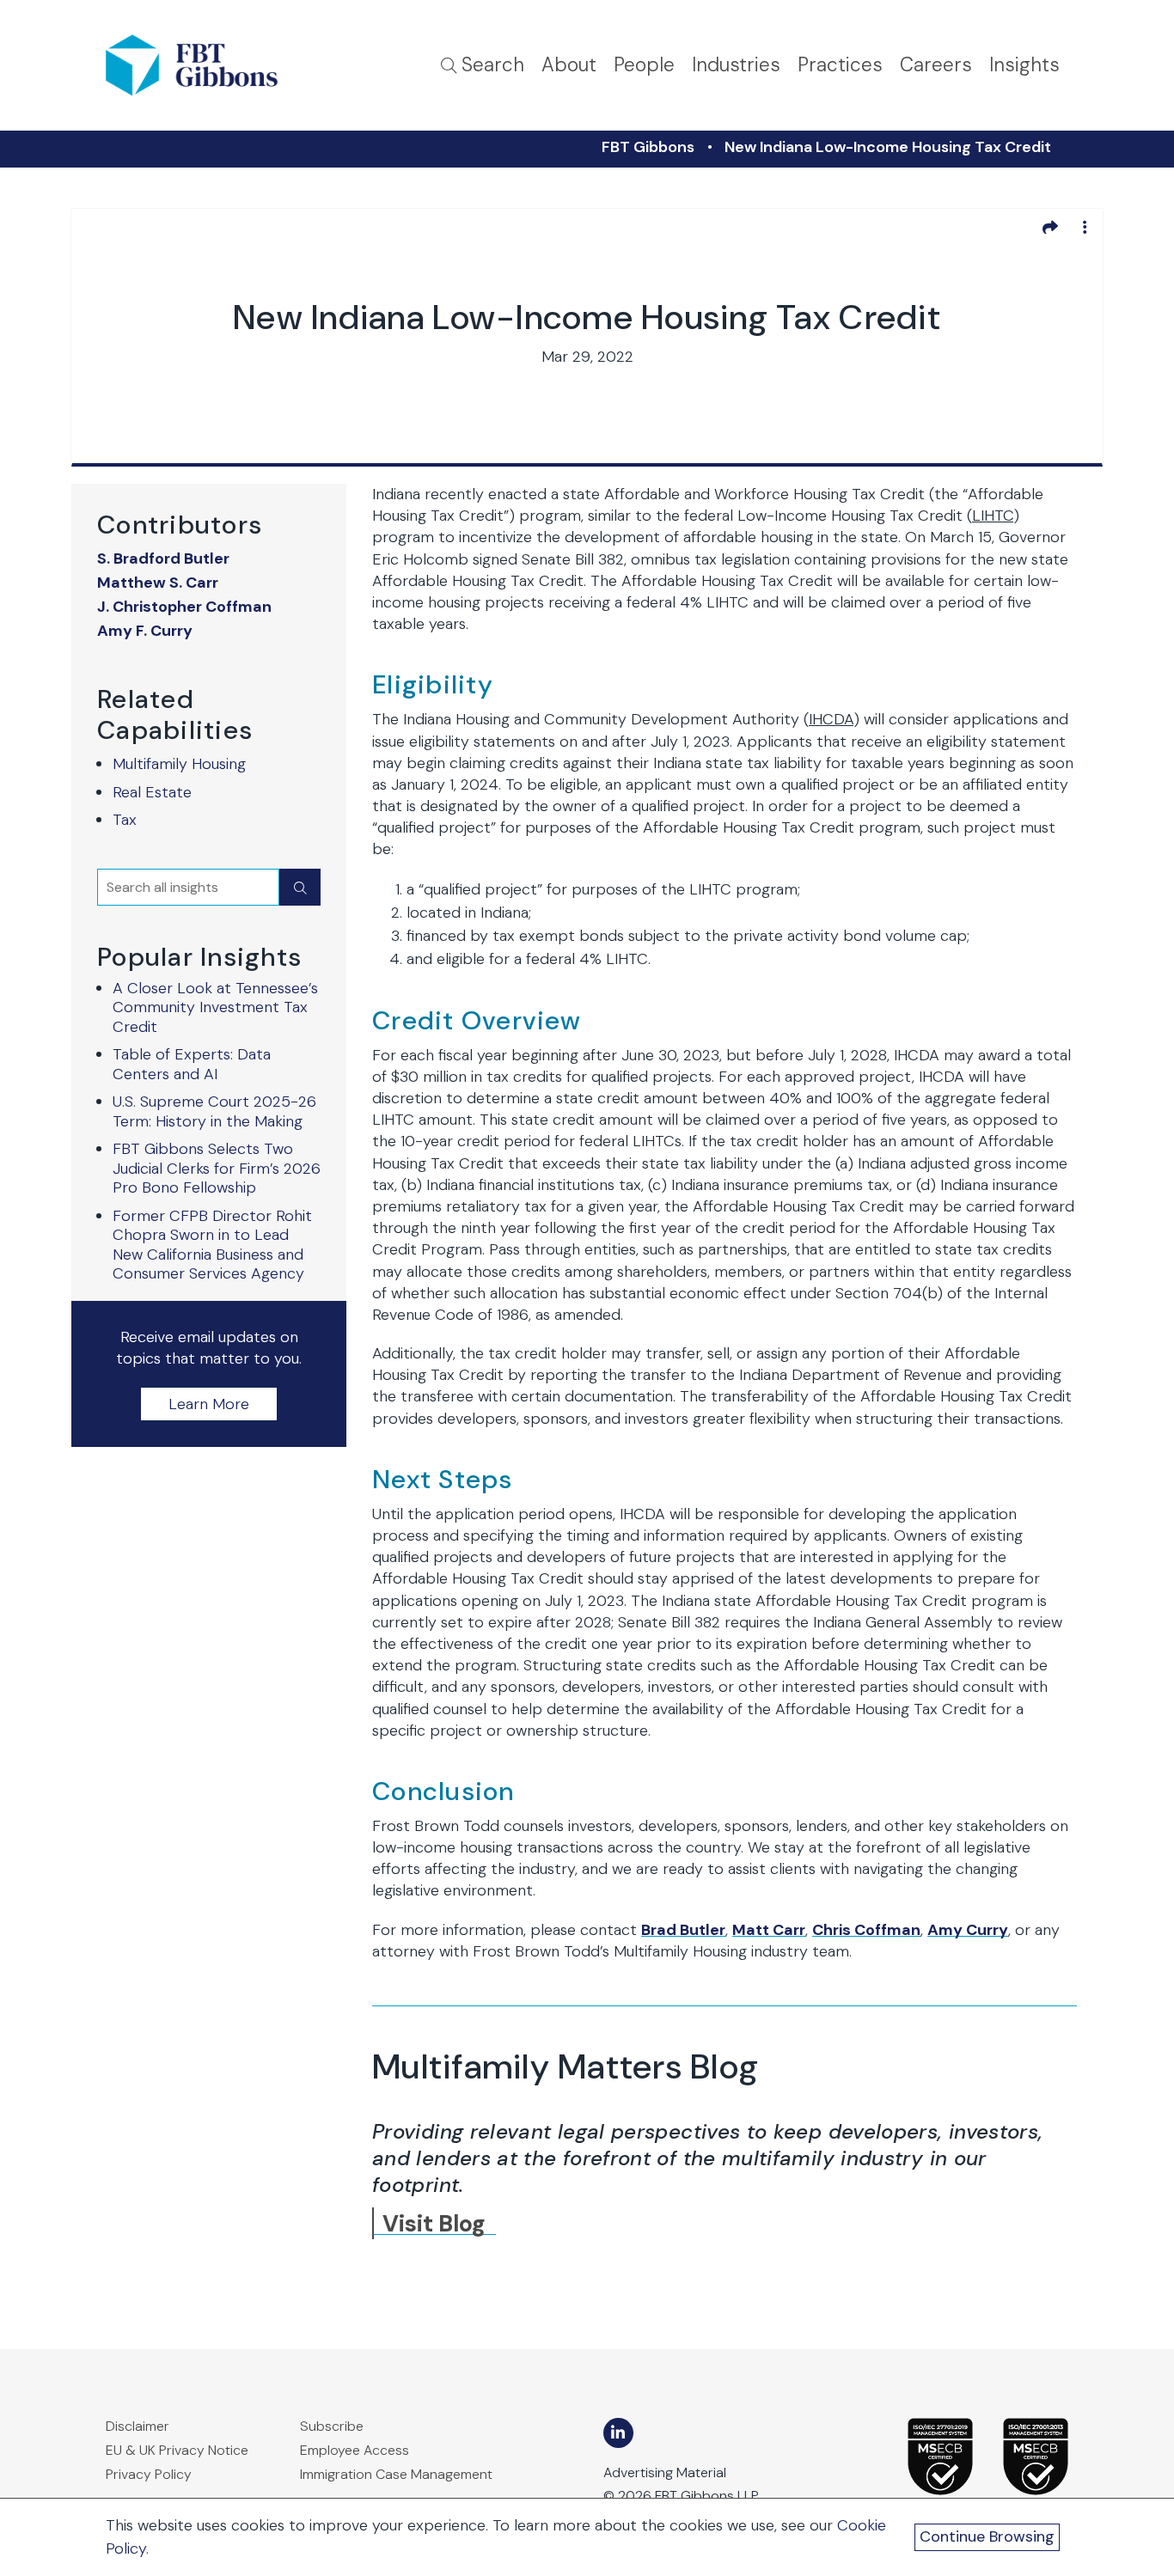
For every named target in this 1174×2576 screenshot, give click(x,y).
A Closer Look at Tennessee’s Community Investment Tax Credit (215, 1007)
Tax (125, 820)
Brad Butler (683, 1930)
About (569, 65)
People (644, 65)
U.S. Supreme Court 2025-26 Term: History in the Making (214, 1111)
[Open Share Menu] (1050, 227)
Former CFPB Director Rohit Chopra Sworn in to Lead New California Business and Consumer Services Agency (212, 1245)
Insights (1024, 65)
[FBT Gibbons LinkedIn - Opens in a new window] (618, 2433)
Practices (840, 65)
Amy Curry (968, 1930)
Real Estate (152, 792)
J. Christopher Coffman (184, 607)
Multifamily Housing (179, 764)
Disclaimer (138, 2426)
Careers (936, 65)
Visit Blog (434, 2223)
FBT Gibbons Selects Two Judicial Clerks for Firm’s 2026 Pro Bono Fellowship (217, 1168)
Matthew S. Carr (158, 583)
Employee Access (355, 2450)
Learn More (209, 1404)
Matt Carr (769, 1930)
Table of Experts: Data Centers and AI (192, 1064)
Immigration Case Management (396, 2474)
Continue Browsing (987, 2536)
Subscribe (332, 2426)
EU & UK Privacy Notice (177, 2450)
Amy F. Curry (145, 631)
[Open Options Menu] (1085, 227)
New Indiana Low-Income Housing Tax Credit (888, 147)
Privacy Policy (149, 2474)
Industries (736, 65)
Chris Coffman (866, 1930)
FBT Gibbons (648, 147)
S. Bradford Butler (163, 559)
